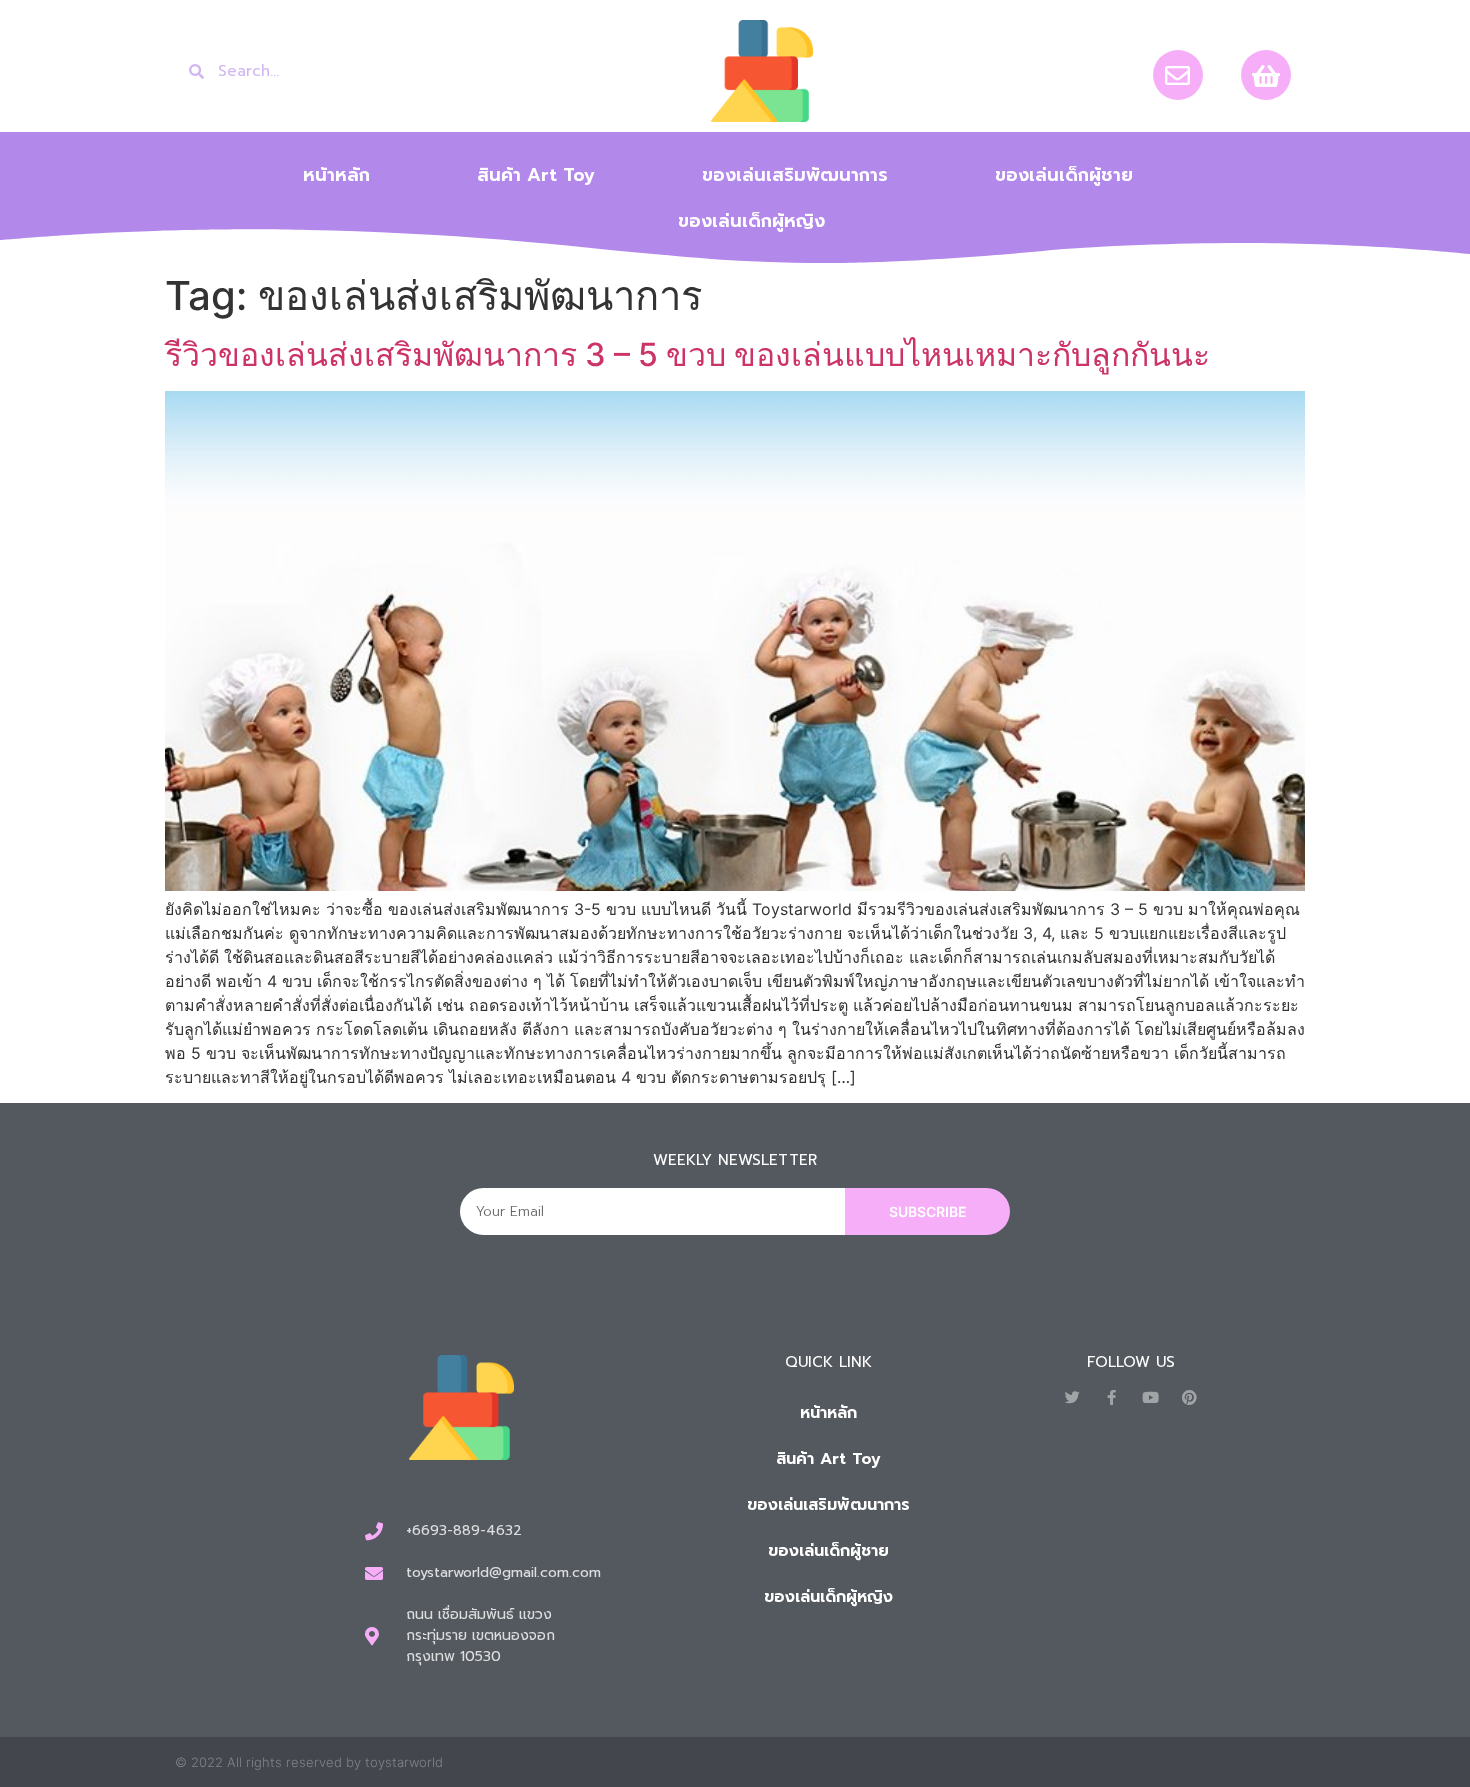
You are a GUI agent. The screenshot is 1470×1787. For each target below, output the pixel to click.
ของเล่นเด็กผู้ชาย (1064, 175)
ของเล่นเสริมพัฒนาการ (795, 175)
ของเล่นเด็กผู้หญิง (751, 221)
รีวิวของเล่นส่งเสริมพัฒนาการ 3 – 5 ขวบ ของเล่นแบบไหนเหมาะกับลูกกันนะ (687, 354)
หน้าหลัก (336, 175)
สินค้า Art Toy (536, 175)
